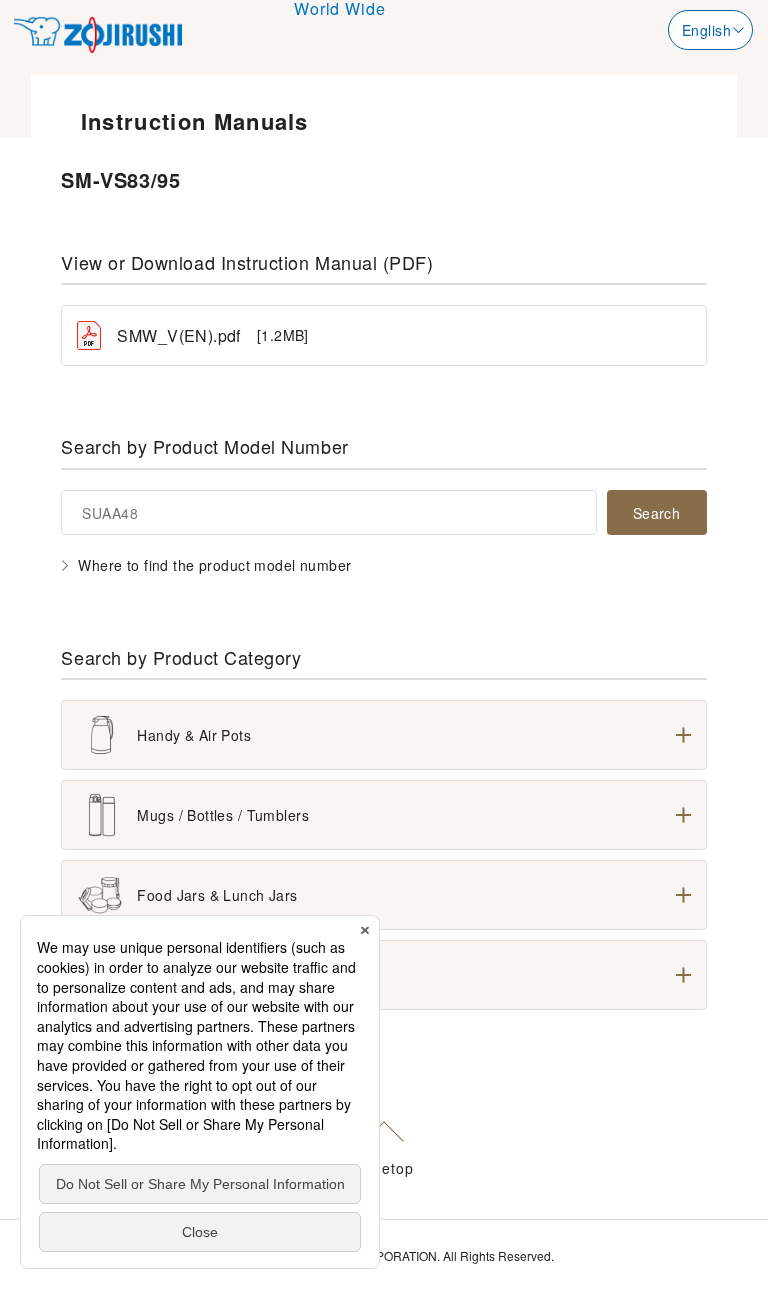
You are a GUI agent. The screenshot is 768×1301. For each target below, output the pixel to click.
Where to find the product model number (214, 565)
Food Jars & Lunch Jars (217, 895)
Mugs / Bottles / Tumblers (223, 815)
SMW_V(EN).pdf (212, 335)
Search (657, 513)
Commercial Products (209, 975)
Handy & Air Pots (194, 735)
